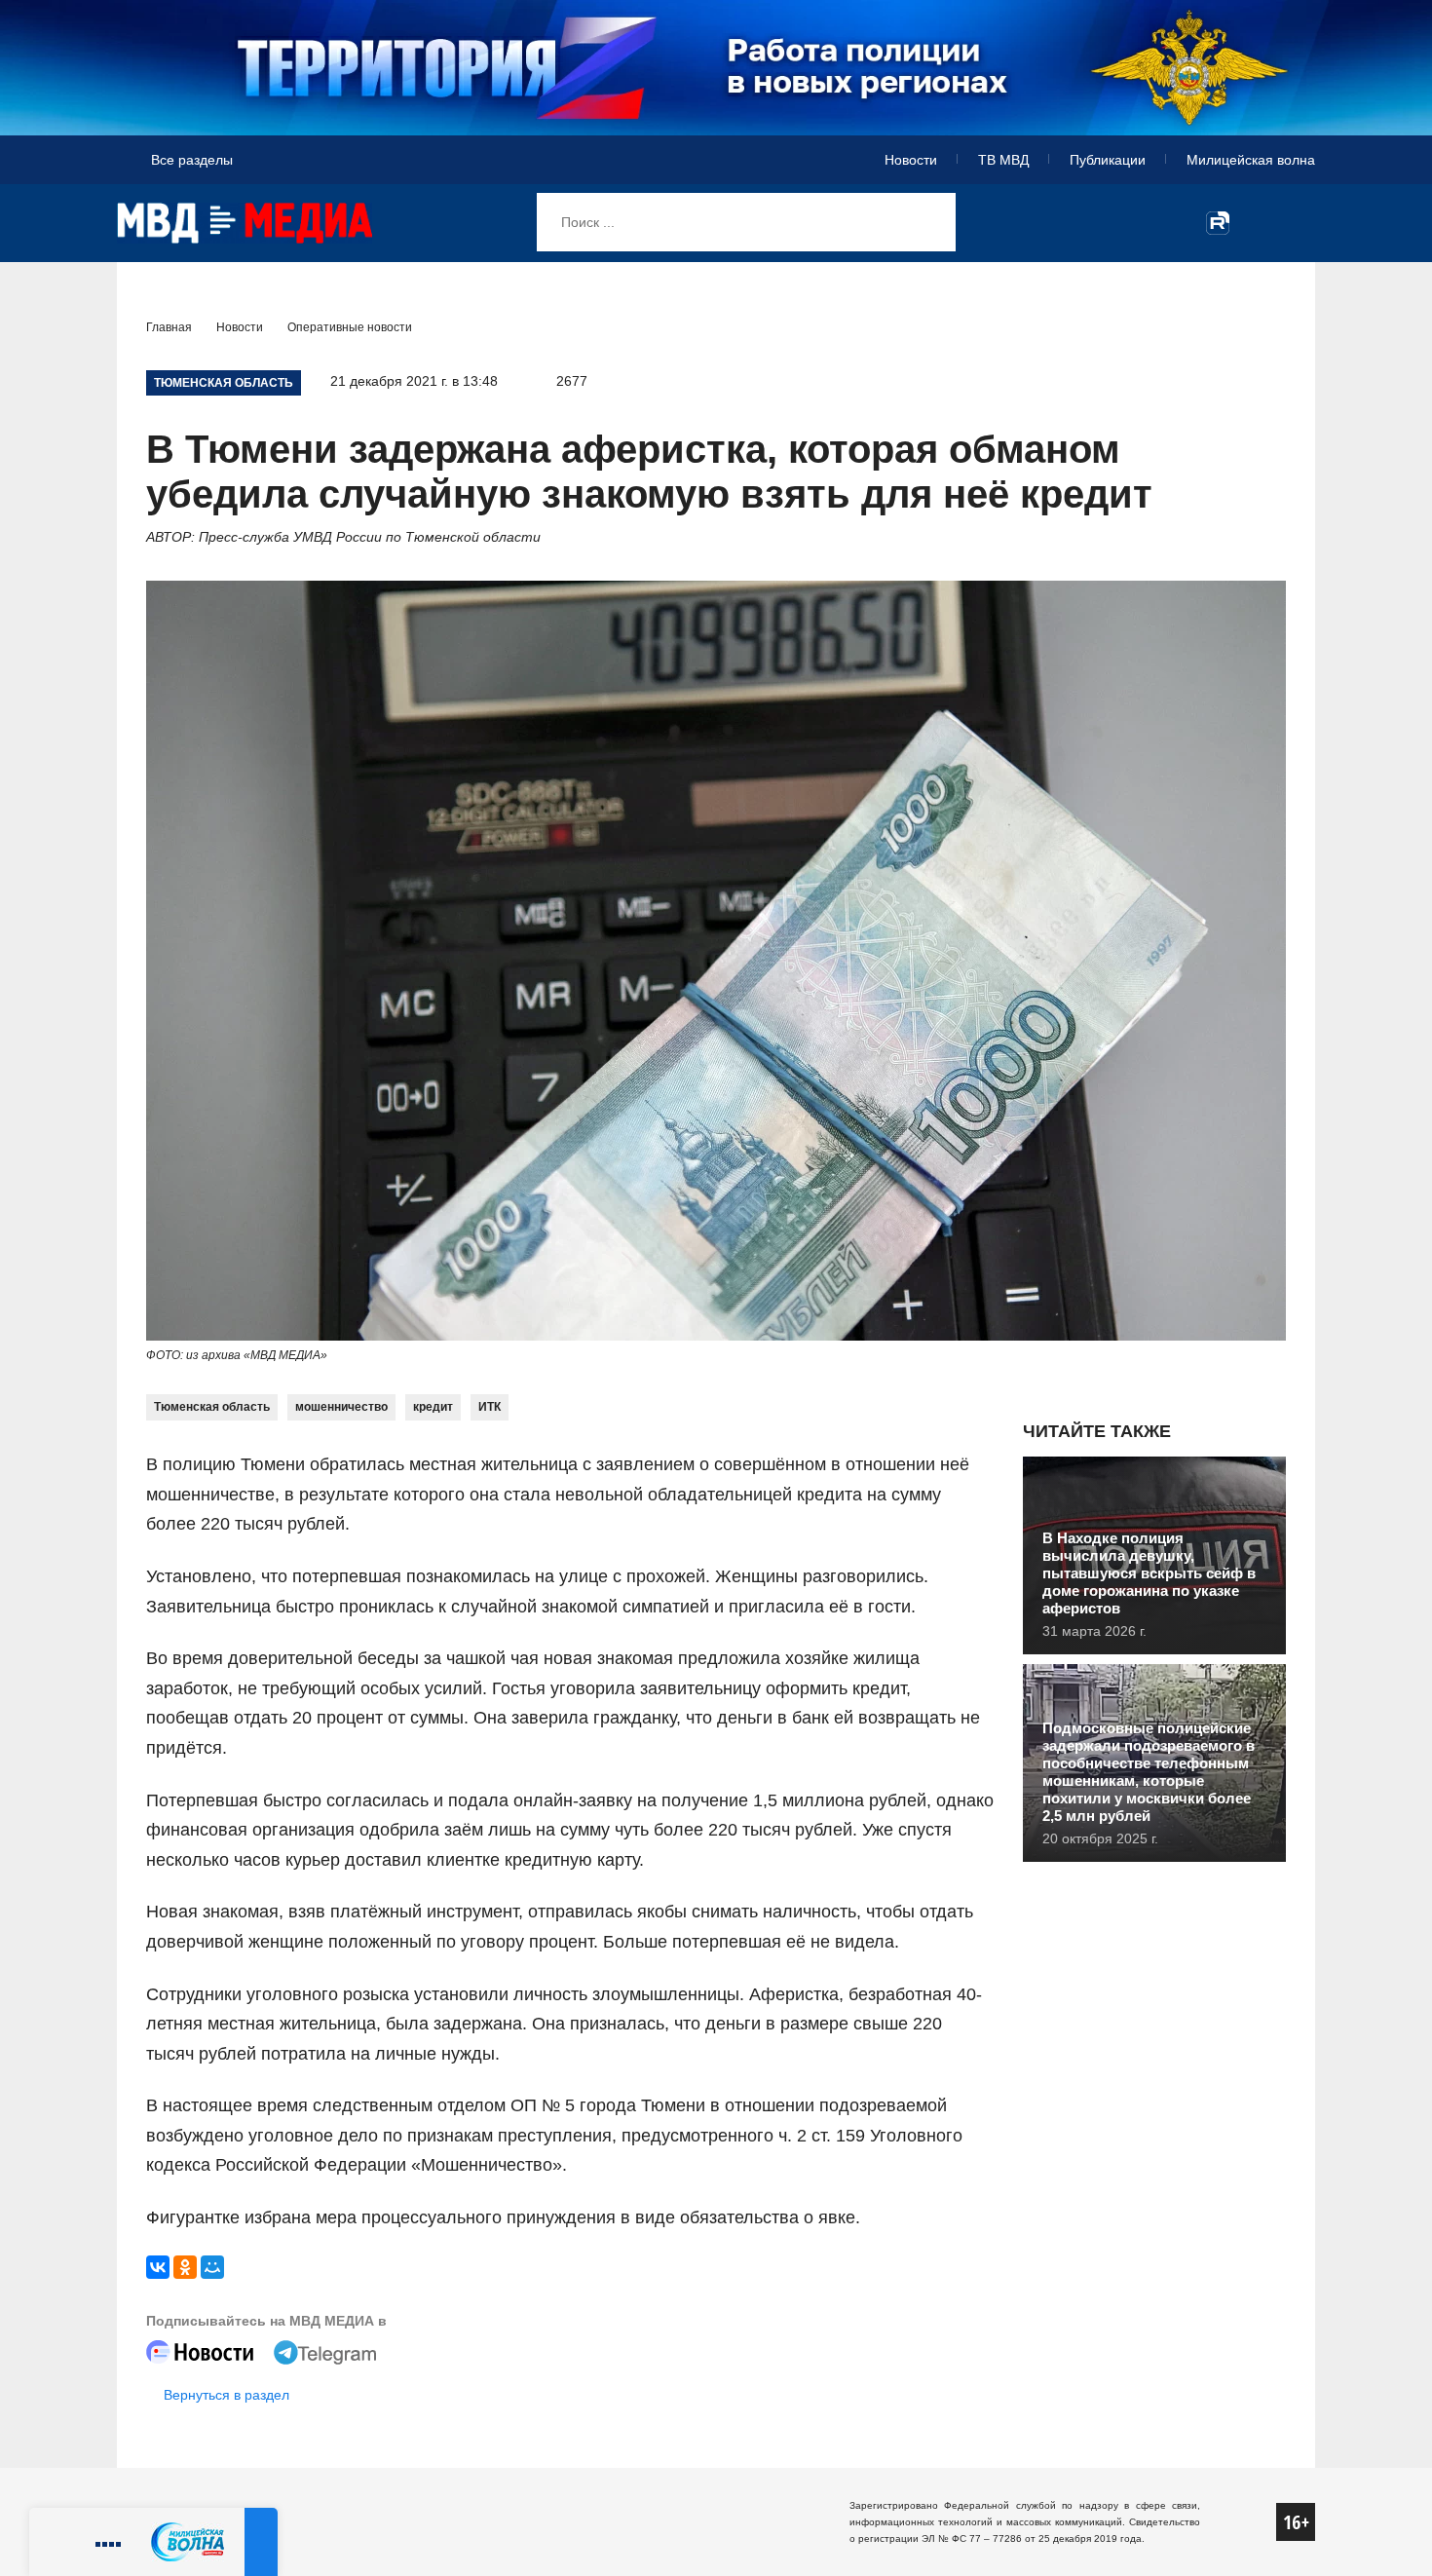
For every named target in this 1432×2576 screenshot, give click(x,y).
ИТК (490, 1407)
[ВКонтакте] (158, 2267)
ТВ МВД (1003, 160)
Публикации (1108, 160)
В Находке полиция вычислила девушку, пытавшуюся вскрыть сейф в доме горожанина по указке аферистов (1149, 1573)
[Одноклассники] (185, 2267)
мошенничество (341, 1407)
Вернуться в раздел (226, 2395)
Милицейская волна (1251, 160)
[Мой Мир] (212, 2267)
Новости (911, 160)
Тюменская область (212, 1407)
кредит (433, 1407)
